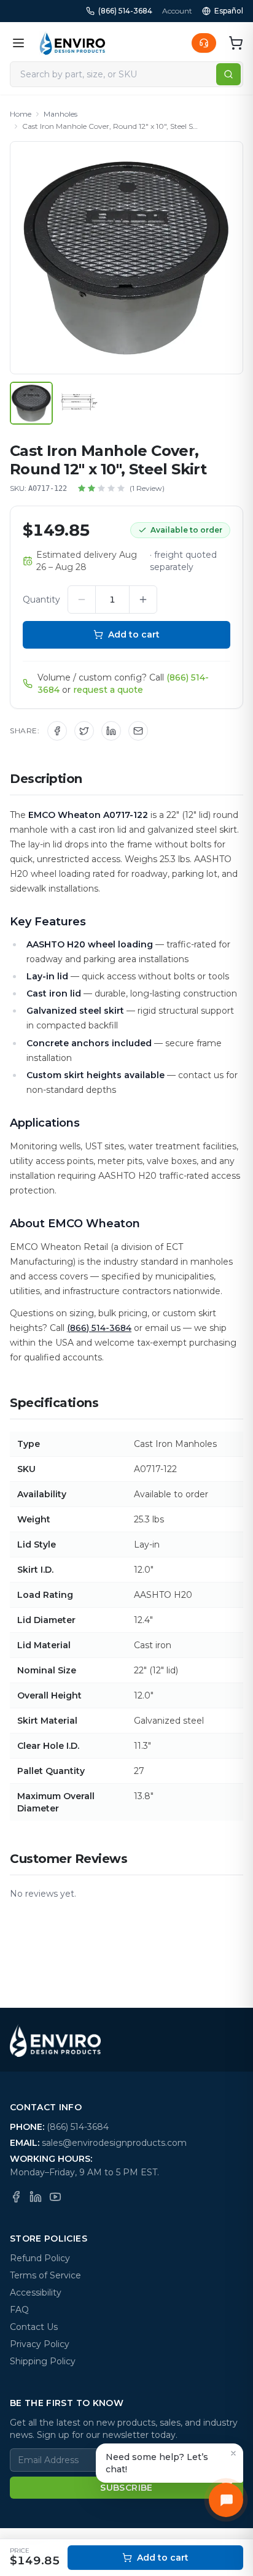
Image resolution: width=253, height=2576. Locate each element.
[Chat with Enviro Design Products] (226, 2500)
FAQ (19, 2310)
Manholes (60, 114)
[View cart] (236, 43)
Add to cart (134, 634)
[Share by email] (138, 731)
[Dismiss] (233, 2453)
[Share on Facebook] (57, 731)
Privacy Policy (40, 2344)
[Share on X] (84, 731)
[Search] (228, 74)
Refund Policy (40, 2258)
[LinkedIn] (36, 2197)
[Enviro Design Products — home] (72, 43)
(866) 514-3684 (125, 11)
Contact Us (34, 2327)
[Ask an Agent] (204, 43)
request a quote (108, 690)
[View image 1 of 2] (31, 403)
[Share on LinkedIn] (111, 731)
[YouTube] (55, 2197)
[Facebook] (16, 2197)
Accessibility (36, 2293)
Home (21, 114)
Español (229, 11)
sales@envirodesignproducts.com (114, 2143)
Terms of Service (45, 2275)
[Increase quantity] (143, 600)
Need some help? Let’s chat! (157, 2463)
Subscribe (126, 2488)
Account (177, 11)
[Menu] (18, 43)
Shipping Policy (43, 2361)
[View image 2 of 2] (79, 403)
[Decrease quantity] (82, 600)
